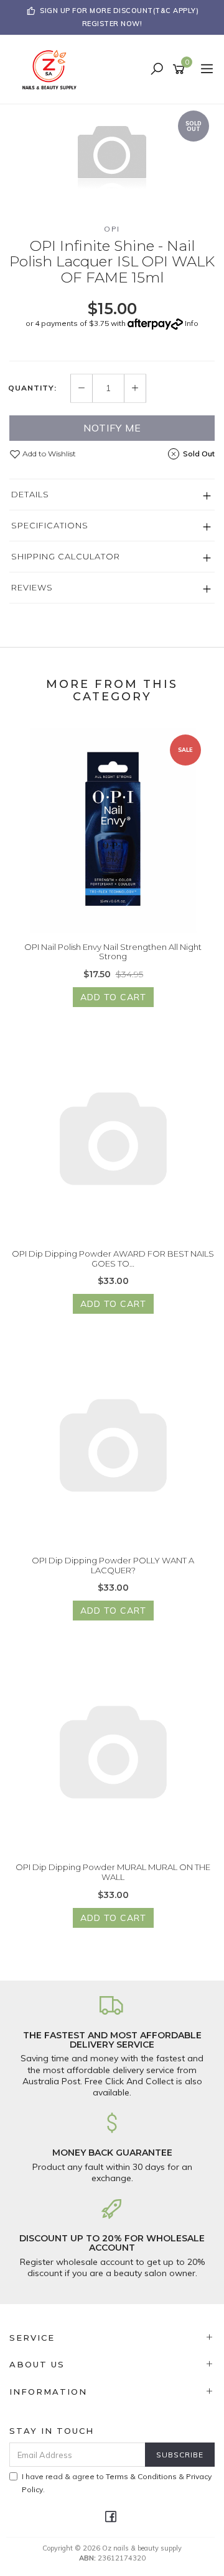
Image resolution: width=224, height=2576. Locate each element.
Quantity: (32, 388)
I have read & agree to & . (117, 2483)
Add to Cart (113, 997)
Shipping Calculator (66, 556)
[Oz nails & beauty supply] (53, 69)
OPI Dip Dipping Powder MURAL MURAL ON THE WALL (113, 1872)
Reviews (32, 587)
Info (192, 323)
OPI (112, 229)
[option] (112, 154)
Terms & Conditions (141, 2476)
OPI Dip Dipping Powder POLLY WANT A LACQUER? (113, 1565)
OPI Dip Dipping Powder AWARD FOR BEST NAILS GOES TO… (113, 1259)
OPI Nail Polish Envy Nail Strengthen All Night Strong (113, 952)
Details (30, 494)
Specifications (50, 525)
